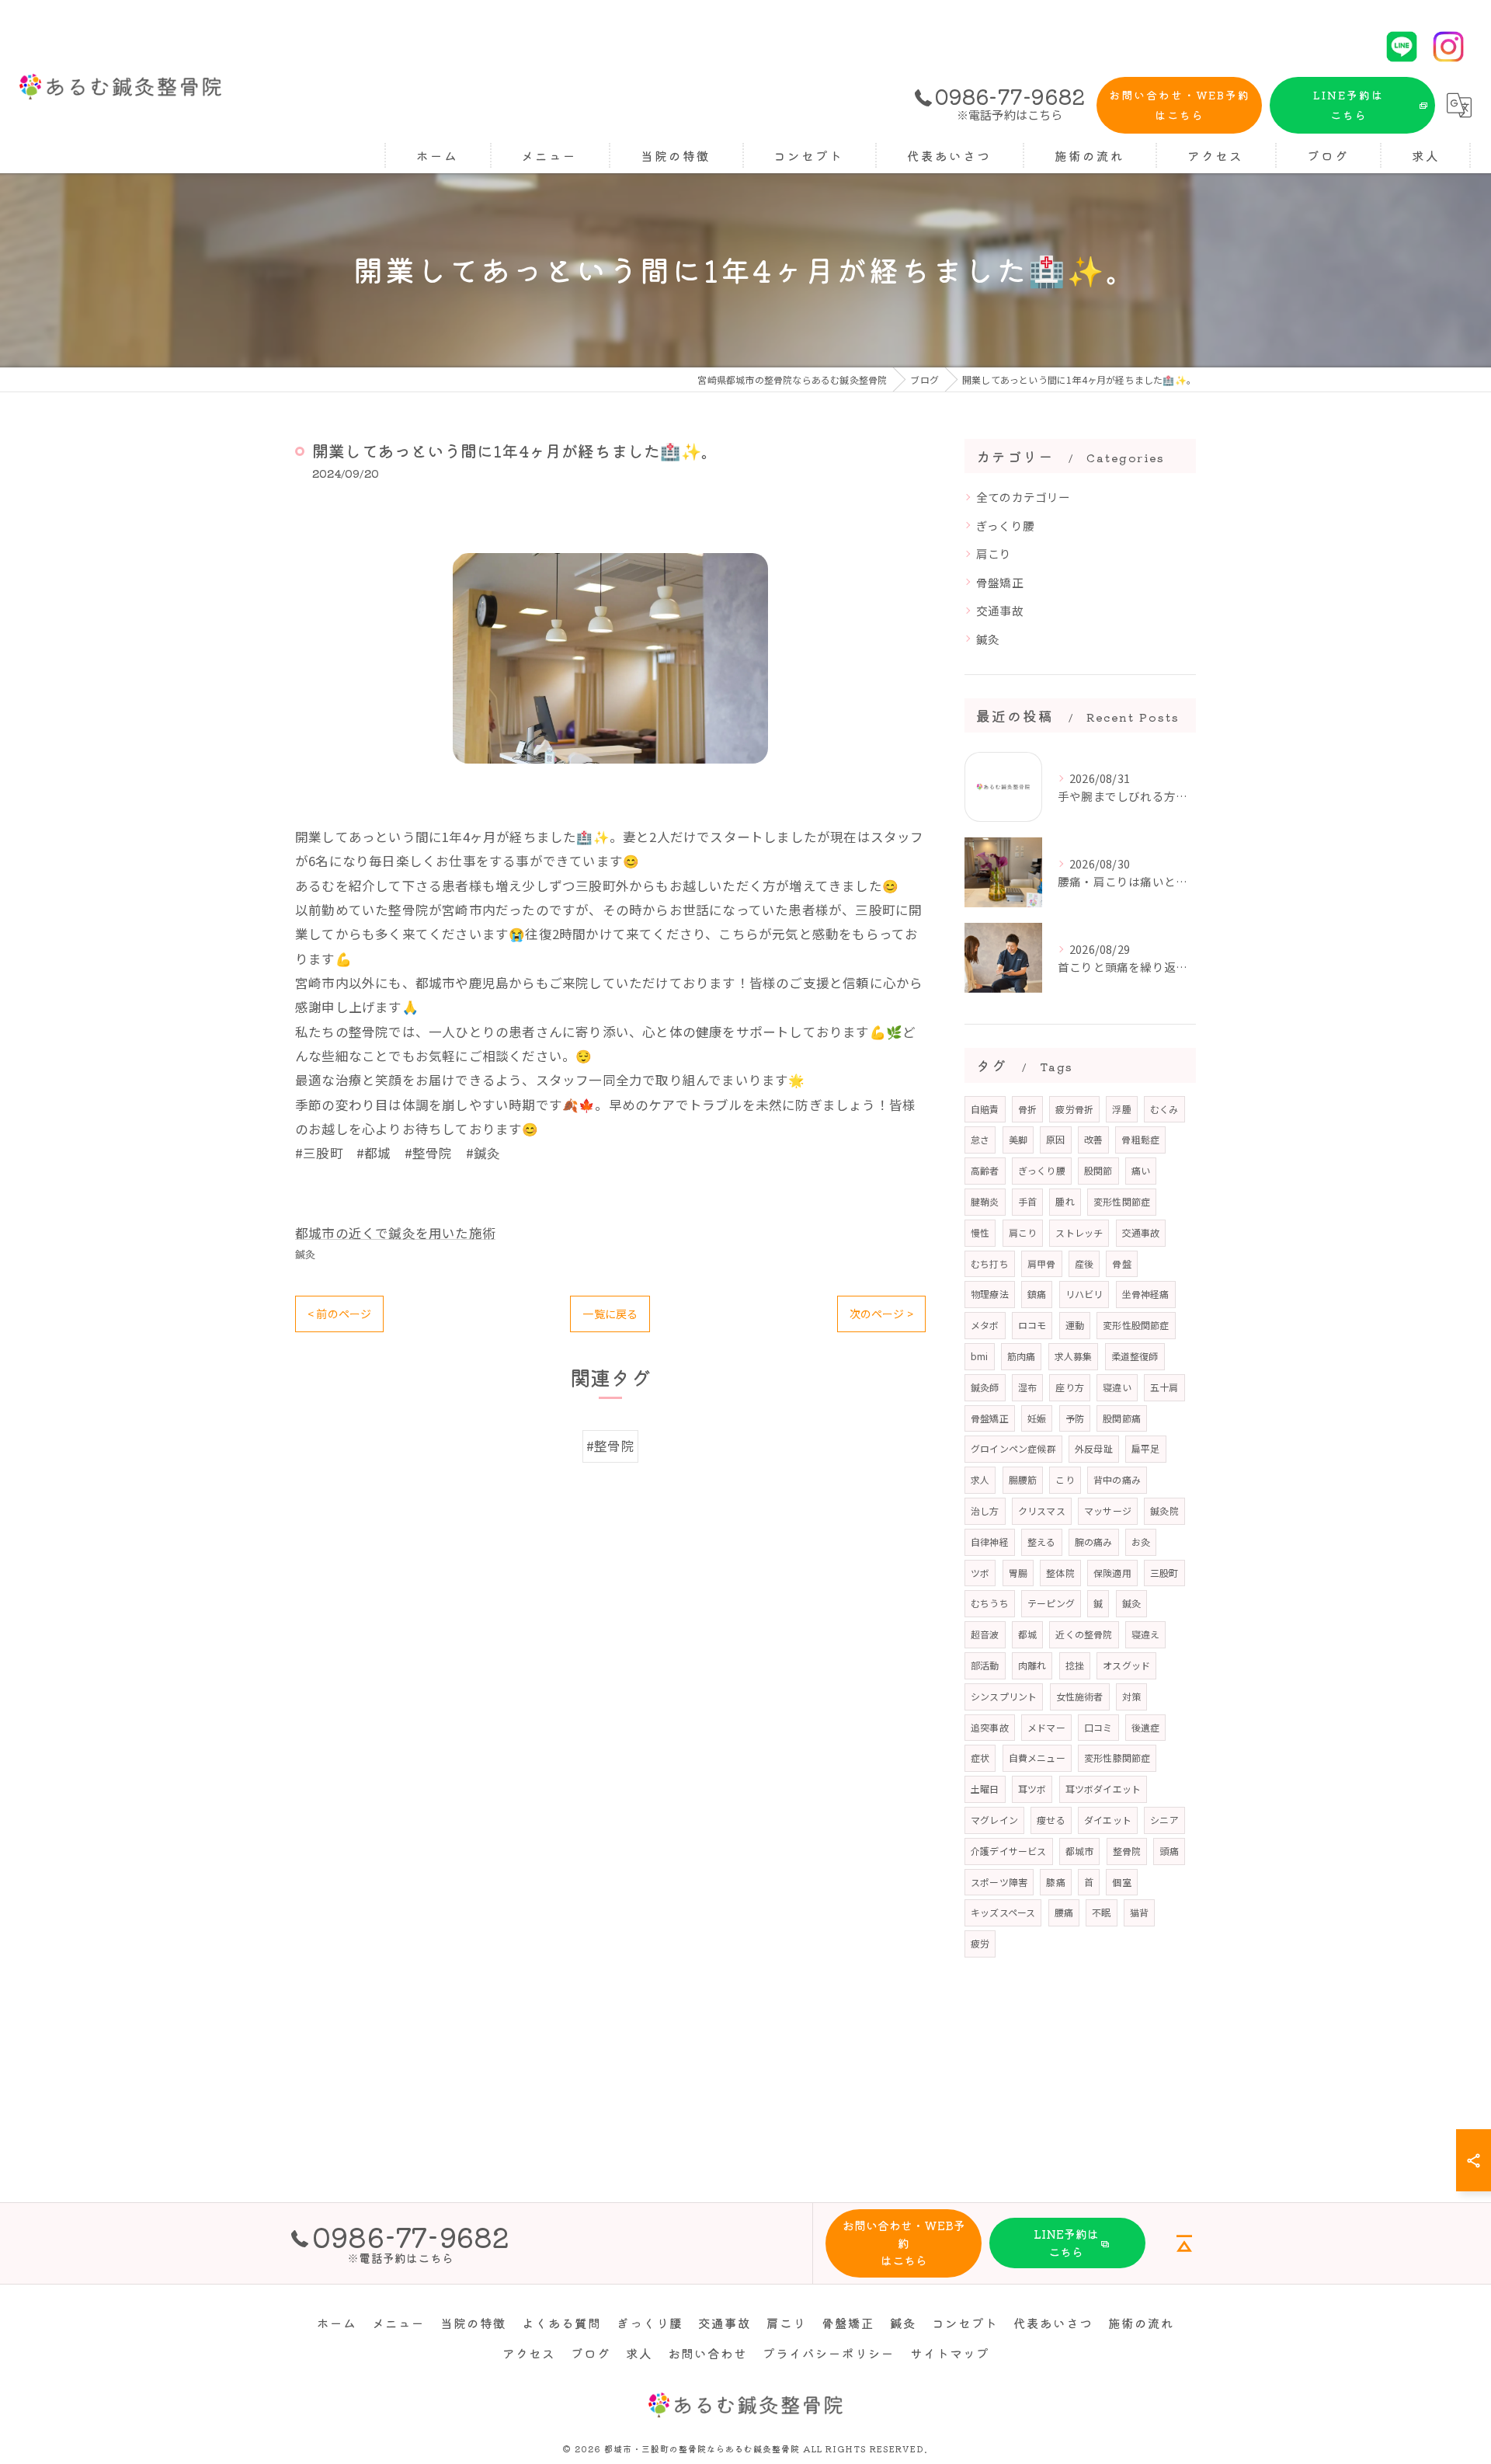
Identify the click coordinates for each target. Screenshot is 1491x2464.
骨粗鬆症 (1140, 1139)
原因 (1055, 1139)
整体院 (1060, 1573)
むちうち (990, 1603)
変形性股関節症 (1136, 1325)
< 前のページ (339, 1314)
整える (1042, 1542)
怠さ (980, 1139)
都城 (1027, 1634)
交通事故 (1000, 610)
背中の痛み (1117, 1479)
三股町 (1164, 1573)
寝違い (1117, 1387)
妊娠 (1037, 1418)
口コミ (1098, 1727)
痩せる (1051, 1820)
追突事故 (990, 1727)
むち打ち (990, 1263)
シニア (1164, 1820)
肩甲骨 (1042, 1263)
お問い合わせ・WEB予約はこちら (1180, 105)
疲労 (980, 1943)
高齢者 (985, 1170)
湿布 (1027, 1387)
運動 (1075, 1325)
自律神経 (990, 1542)
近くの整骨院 (1084, 1634)
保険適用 (1112, 1573)
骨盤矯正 (1000, 582)
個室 (1121, 1882)
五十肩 (1164, 1387)
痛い (1141, 1170)
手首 (1027, 1201)
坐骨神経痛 (1146, 1294)
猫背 (1139, 1912)
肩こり (994, 553)
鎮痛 (1037, 1294)
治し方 (985, 1510)
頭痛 (1169, 1851)
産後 (1084, 1263)
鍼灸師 (985, 1387)
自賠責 (985, 1109)
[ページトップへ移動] (1184, 2243)
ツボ (980, 1573)
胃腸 (1018, 1573)
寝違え (1146, 1634)
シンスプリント (1004, 1696)
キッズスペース (1003, 1912)
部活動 (985, 1665)
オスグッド (1126, 1665)
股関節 (1098, 1170)
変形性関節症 (1122, 1201)
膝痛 (1055, 1882)
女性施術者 (1080, 1696)
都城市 (1080, 1851)
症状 (980, 1758)
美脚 (1018, 1139)
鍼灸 (305, 1254)
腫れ (1065, 1201)
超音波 (985, 1634)
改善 (1093, 1139)
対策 (1131, 1696)
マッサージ (1108, 1510)
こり (1065, 1479)
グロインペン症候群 (1013, 1448)
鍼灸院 (1164, 1510)
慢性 (980, 1232)
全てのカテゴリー (1024, 497)
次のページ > (881, 1314)
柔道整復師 (1135, 1356)
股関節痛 (1122, 1418)
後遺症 (1146, 1727)
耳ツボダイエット (1103, 1789)
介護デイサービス (1009, 1851)
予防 (1075, 1418)
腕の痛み (1094, 1542)
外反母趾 (1094, 1448)
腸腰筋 (1023, 1479)
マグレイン (994, 1820)
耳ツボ (1032, 1789)
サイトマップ (950, 2353)
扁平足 (1146, 1448)
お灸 (1141, 1542)
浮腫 (1121, 1109)
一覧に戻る (610, 1314)
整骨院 (1127, 1851)
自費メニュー (1037, 1758)
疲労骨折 (1074, 1109)
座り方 (1070, 1387)
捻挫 (1075, 1665)
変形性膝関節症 (1117, 1758)
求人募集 (1074, 1356)
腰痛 (1064, 1912)
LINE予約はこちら (1349, 105)
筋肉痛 (1022, 1356)
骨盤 (1121, 1263)
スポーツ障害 (999, 1882)
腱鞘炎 (985, 1201)
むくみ (1164, 1109)
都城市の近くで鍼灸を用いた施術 (395, 1233)
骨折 (1027, 1109)
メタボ (985, 1325)
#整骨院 (610, 1446)
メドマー (1046, 1727)
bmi (980, 1356)
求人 (980, 1479)
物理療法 (990, 1294)
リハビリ (1084, 1294)
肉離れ (1032, 1665)
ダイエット (1108, 1820)
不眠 (1101, 1912)
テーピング (1051, 1603)
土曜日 (985, 1789)
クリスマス (1042, 1510)
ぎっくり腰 (1005, 526)
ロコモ (1032, 1325)
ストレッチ (1079, 1232)
